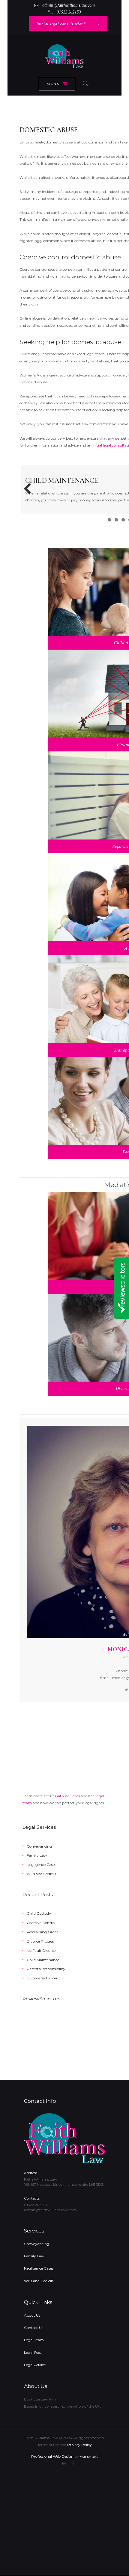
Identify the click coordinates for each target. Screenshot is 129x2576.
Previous (30, 489)
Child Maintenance (43, 1960)
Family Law (37, 1855)
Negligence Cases (41, 1865)
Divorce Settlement (43, 1978)
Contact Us (34, 2328)
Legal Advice (35, 2365)
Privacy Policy (79, 2445)
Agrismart (89, 2456)
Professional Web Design (52, 2456)
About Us (32, 2315)
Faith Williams (67, 1796)
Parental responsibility (46, 1969)
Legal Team (34, 2340)
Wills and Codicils (41, 1874)
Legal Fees (33, 2352)
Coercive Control (41, 1923)
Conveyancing (39, 1846)
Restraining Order (42, 1932)
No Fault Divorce (41, 1950)
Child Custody (39, 1913)
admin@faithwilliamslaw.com (50, 2210)
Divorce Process (40, 1941)
